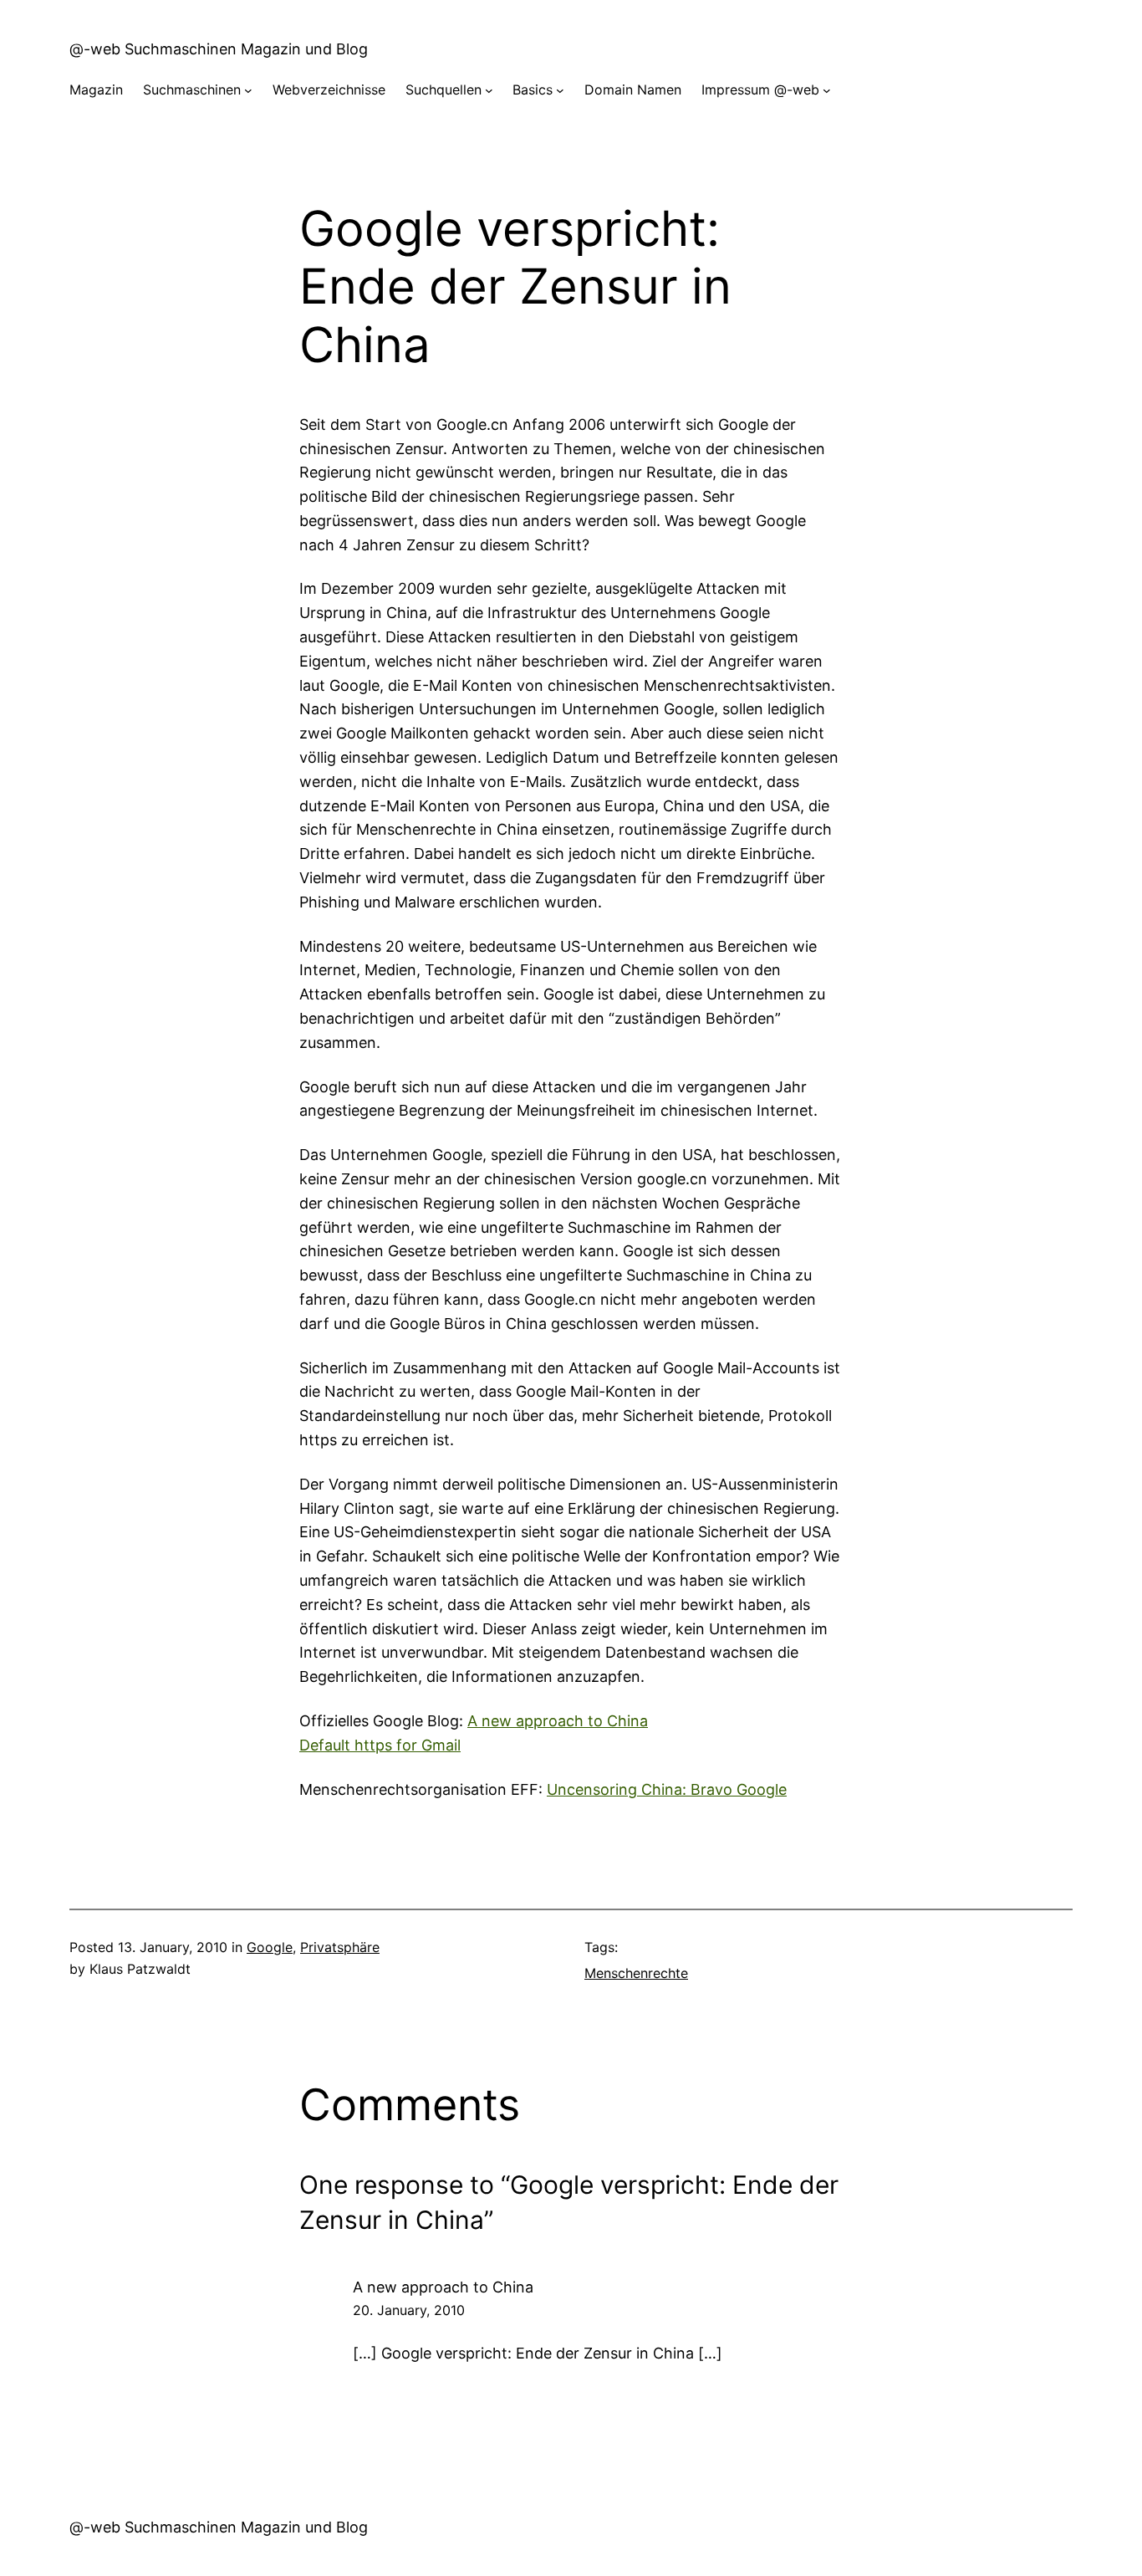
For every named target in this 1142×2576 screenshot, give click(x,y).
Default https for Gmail (380, 1745)
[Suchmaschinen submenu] (248, 90)
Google (270, 1947)
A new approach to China (558, 1721)
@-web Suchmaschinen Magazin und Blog (219, 49)
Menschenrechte (636, 1973)
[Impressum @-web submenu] (827, 90)
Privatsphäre (340, 1947)
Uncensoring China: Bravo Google (667, 1789)
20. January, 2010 (409, 2310)
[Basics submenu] (560, 90)
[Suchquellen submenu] (489, 90)
